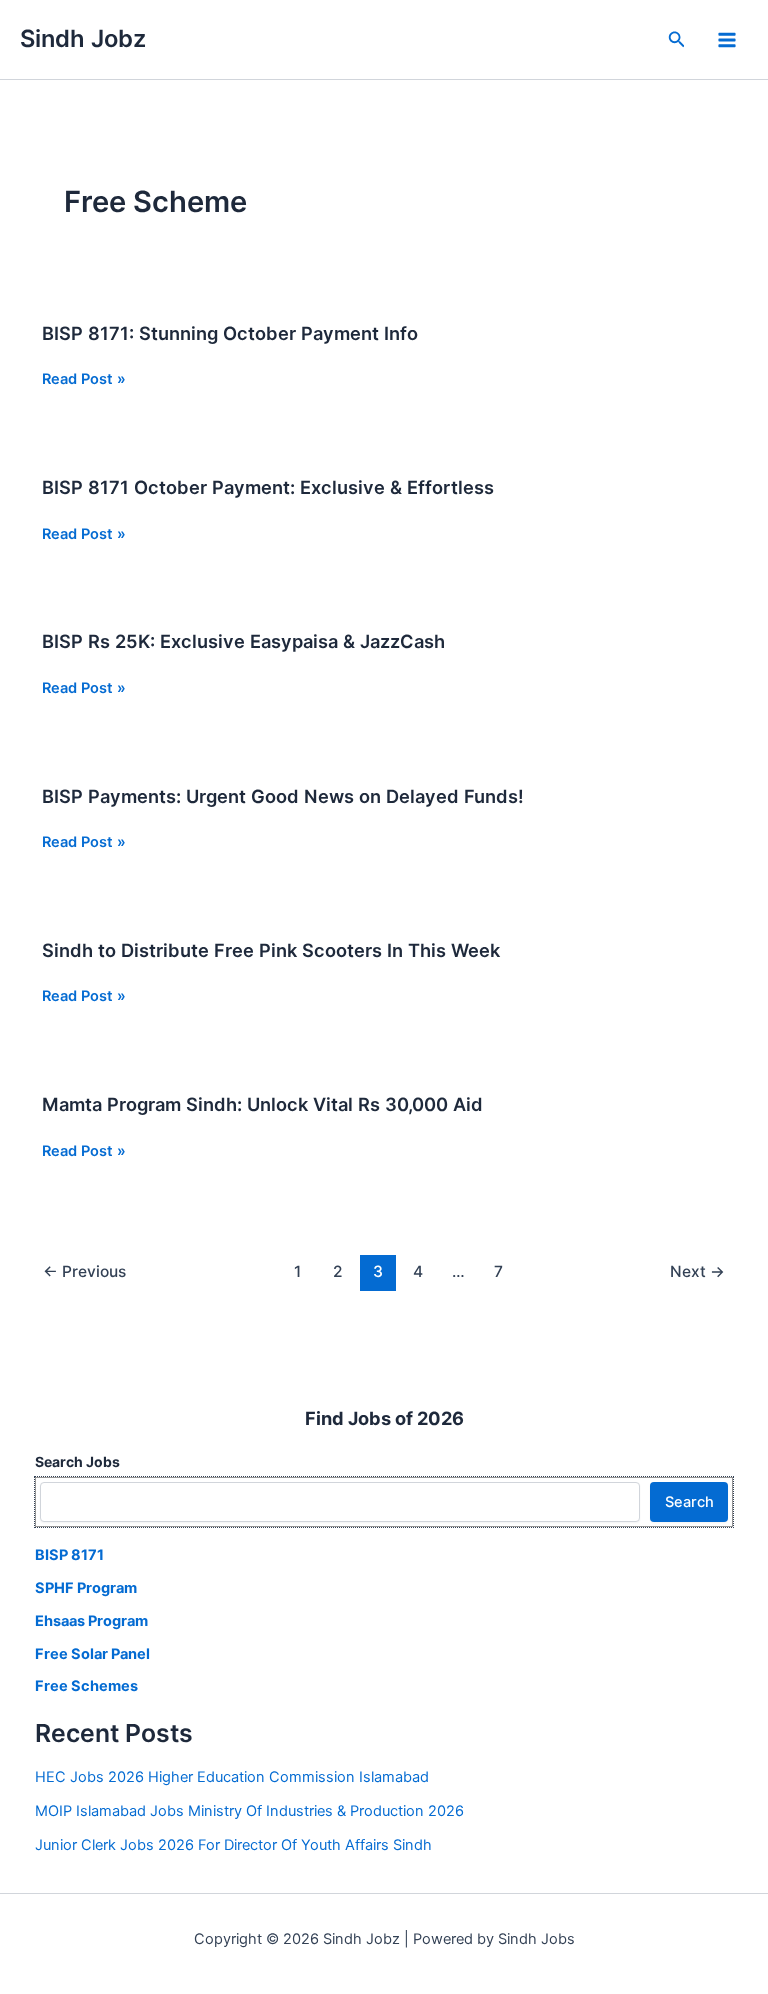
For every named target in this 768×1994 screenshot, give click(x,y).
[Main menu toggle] (727, 40)
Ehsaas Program (91, 1621)
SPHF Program (86, 1588)
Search (689, 1502)
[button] (677, 39)
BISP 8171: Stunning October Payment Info (230, 333)
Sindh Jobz (83, 38)
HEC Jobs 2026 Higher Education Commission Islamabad (232, 1777)
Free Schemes (86, 1686)
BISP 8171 (69, 1555)
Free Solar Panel (92, 1654)
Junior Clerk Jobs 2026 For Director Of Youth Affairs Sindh (233, 1845)
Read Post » (84, 380)
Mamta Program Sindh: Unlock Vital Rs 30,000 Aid (262, 1104)
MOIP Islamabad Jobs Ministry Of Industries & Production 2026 (249, 1811)
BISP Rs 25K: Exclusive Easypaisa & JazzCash (243, 641)
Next (697, 1271)
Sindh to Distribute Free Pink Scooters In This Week (271, 950)
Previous (84, 1271)
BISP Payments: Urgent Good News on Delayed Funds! (283, 796)
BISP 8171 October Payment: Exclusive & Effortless (268, 487)
